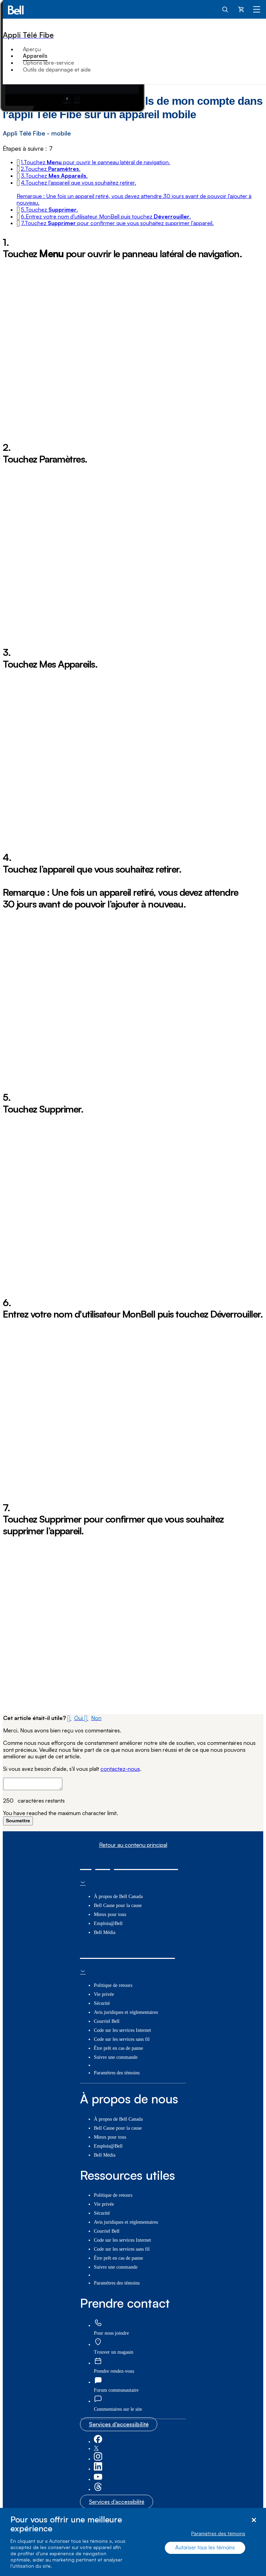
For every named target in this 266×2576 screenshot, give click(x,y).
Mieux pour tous (110, 1914)
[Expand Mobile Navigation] (257, 9)
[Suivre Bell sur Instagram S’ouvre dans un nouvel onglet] (98, 2459)
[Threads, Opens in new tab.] (98, 2489)
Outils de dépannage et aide (57, 69)
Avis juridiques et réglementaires (126, 2012)
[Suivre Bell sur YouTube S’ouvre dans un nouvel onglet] (98, 2479)
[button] (95, 162)
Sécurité (102, 2003)
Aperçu (32, 49)
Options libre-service (48, 63)
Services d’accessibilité (119, 2424)
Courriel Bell (107, 2021)
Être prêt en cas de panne (118, 2048)
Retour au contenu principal (133, 1845)
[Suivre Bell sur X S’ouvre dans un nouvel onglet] (96, 2449)
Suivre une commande (116, 2057)
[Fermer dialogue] (254, 2520)
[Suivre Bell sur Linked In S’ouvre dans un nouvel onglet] (98, 2469)
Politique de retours (113, 1985)
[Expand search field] (225, 9)
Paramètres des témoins (218, 2533)
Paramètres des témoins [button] (117, 2073)
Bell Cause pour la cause (118, 1905)
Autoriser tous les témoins (205, 2547)
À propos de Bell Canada (118, 1896)
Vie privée (104, 1994)
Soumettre (18, 1821)
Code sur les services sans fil (122, 2039)
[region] (133, 2542)
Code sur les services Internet (122, 2030)
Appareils (35, 56)
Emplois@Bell (108, 1923)
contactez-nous (120, 1769)
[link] (98, 2323)
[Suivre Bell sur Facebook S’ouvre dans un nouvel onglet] (98, 2442)
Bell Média (105, 1932)
